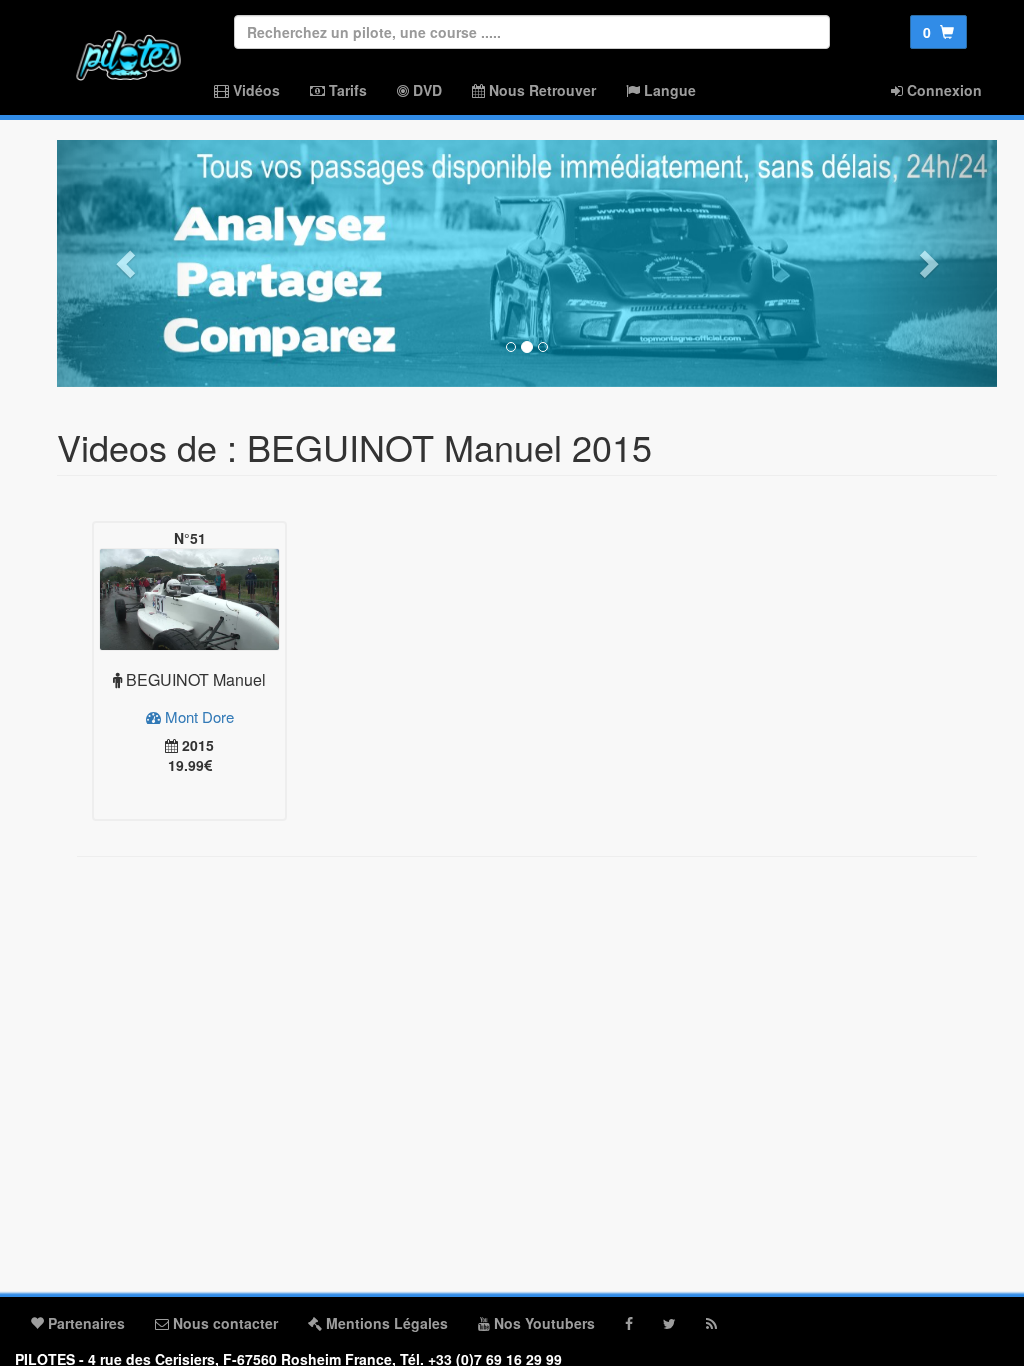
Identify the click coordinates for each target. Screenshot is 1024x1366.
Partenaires (84, 1323)
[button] (127, 263)
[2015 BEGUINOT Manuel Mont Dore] (189, 599)
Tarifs (346, 90)
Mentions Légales (385, 1323)
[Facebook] (629, 1323)
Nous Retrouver (540, 90)
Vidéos (254, 90)
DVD (425, 90)
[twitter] (669, 1323)
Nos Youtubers (542, 1323)
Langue (668, 90)
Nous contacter (223, 1323)
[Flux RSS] (711, 1323)
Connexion (942, 90)
